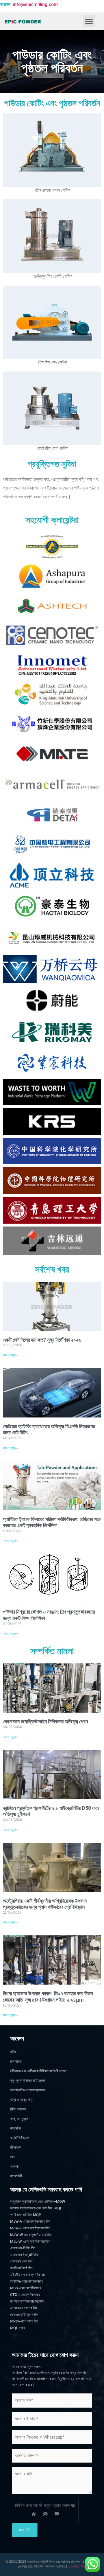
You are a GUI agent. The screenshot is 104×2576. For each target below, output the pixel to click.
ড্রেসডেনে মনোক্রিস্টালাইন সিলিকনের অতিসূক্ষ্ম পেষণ (45, 1721)
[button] (89, 21)
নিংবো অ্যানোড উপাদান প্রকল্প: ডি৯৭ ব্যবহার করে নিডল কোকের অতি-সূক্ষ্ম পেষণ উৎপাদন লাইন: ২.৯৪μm (48, 1997)
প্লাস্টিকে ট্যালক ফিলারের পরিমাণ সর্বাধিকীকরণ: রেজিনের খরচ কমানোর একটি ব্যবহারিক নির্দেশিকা (52, 1522)
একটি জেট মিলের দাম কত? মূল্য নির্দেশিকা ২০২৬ (42, 1340)
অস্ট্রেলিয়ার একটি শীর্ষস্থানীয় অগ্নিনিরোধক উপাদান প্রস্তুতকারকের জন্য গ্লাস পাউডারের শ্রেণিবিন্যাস (45, 1904)
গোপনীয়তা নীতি (77, 2566)
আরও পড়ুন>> (11, 1355)
